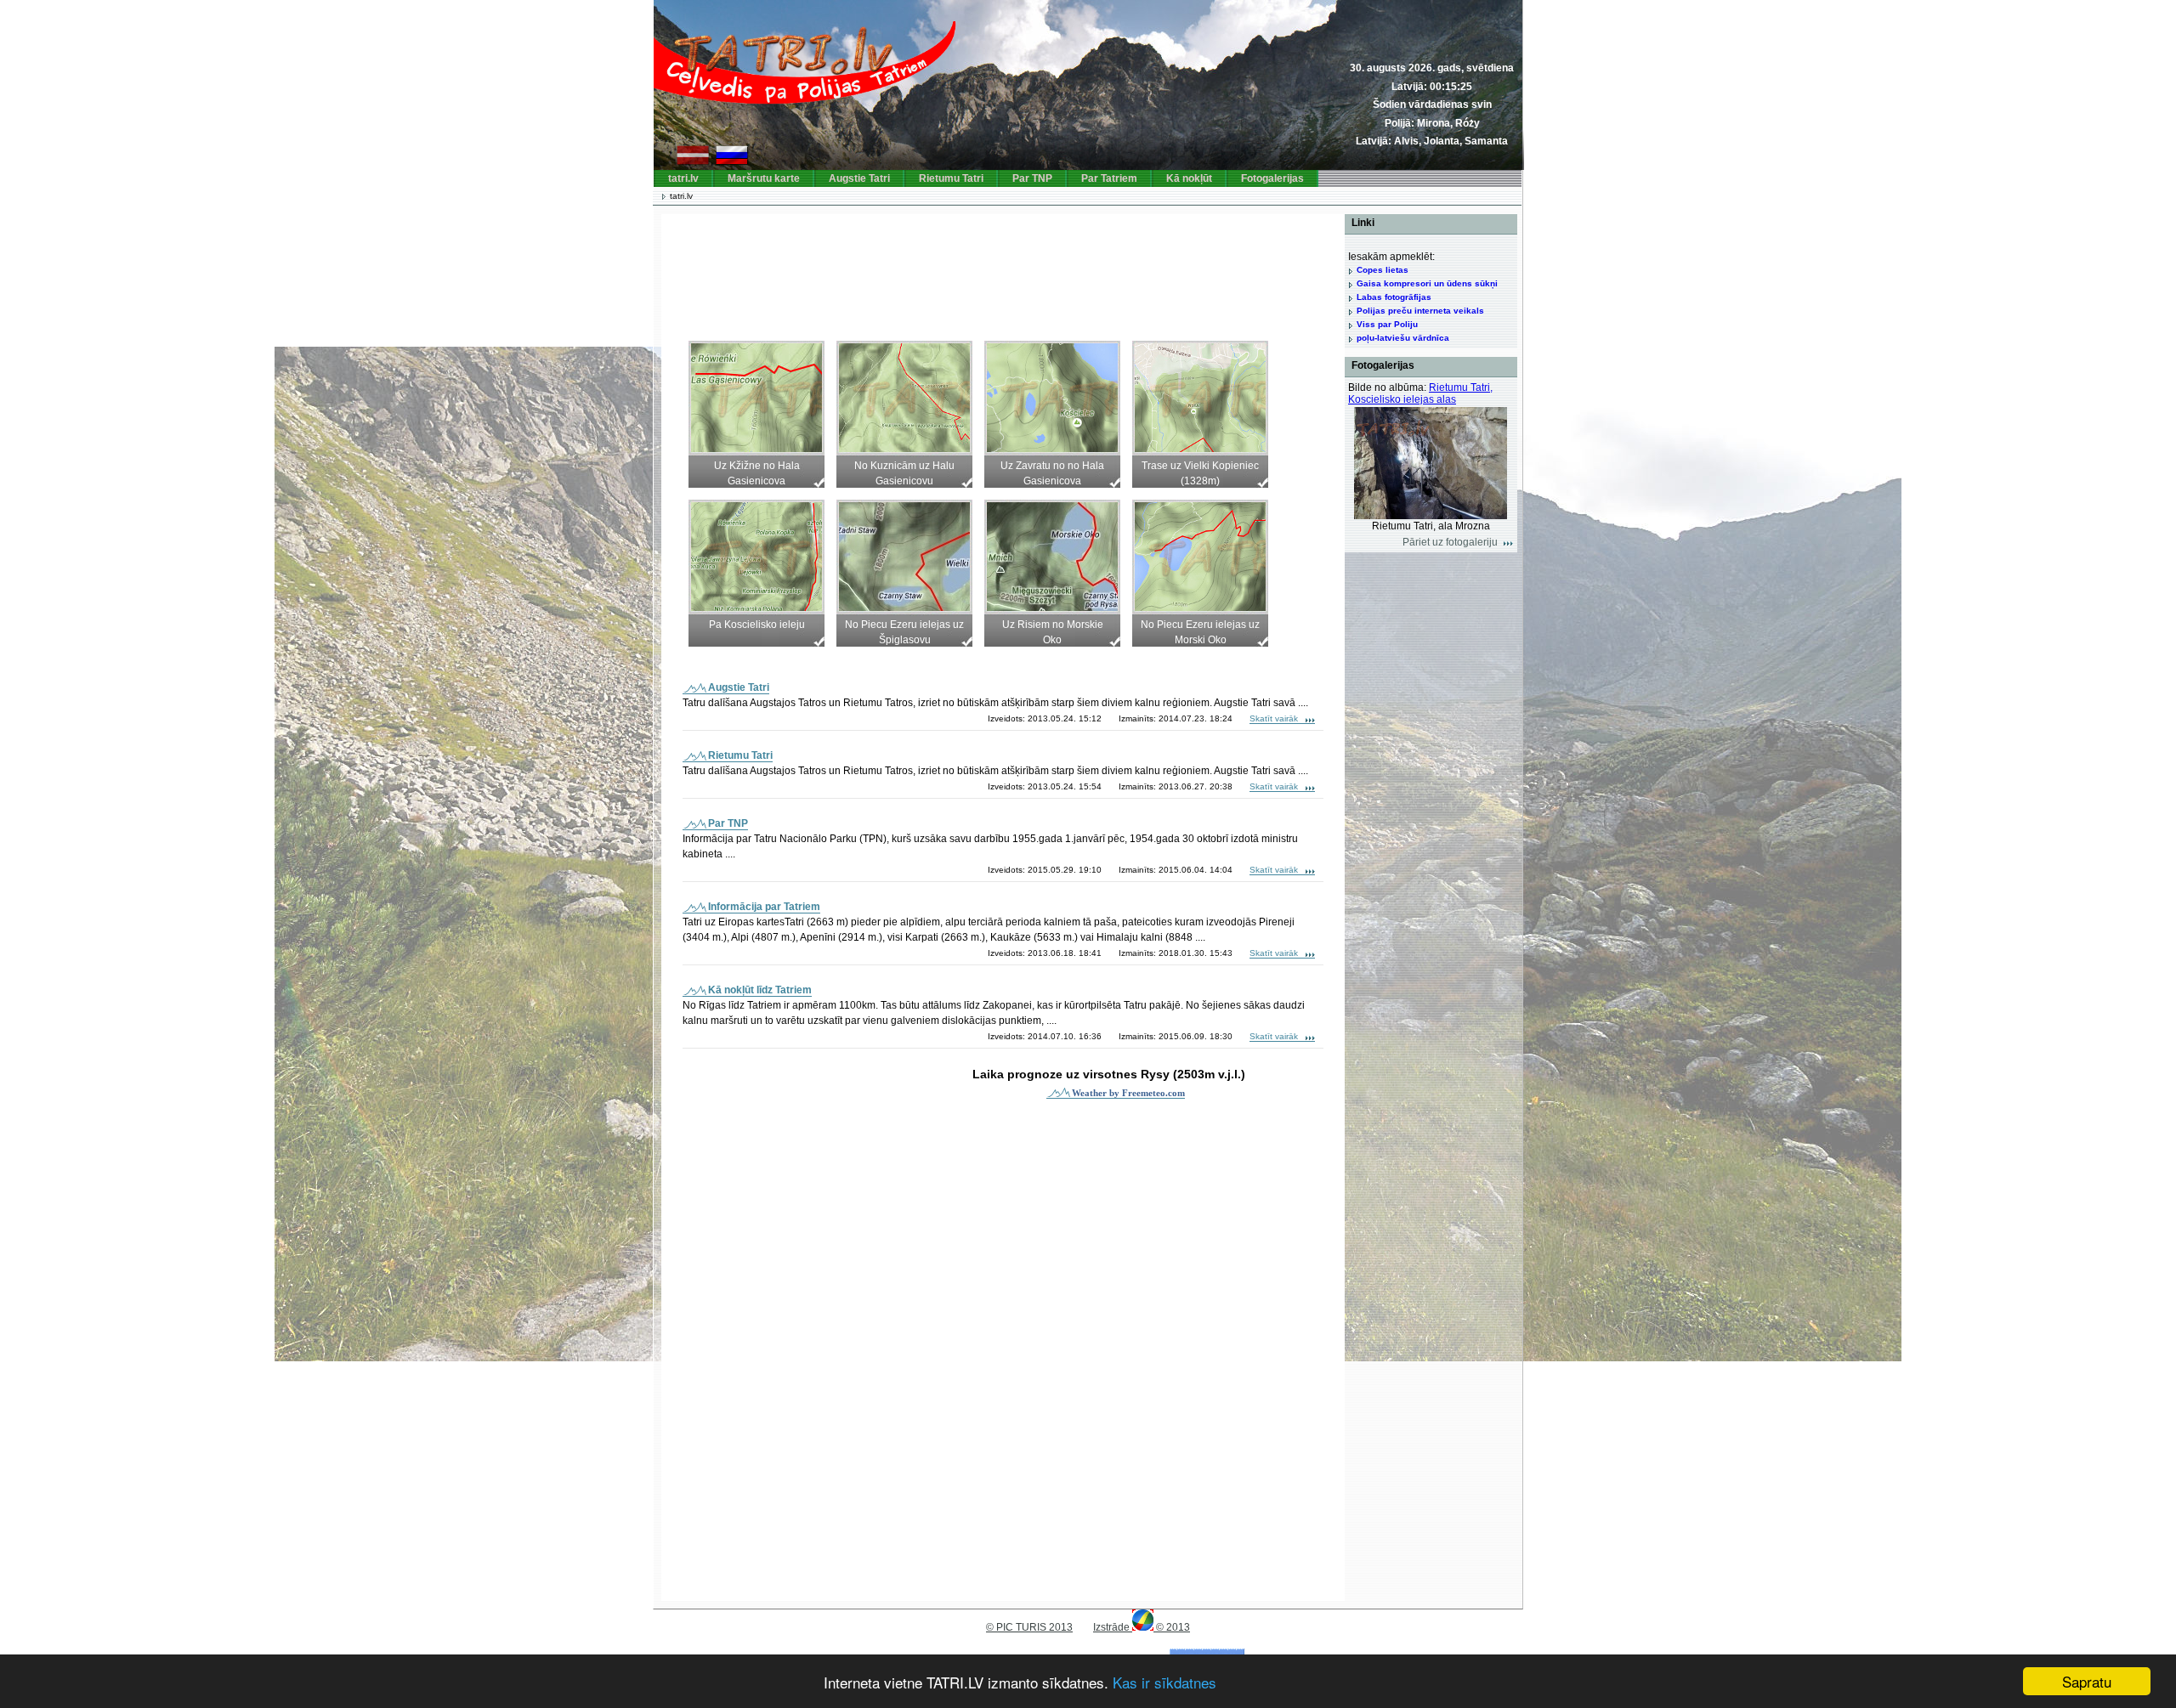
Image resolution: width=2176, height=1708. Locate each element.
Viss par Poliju (1387, 324)
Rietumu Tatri (951, 178)
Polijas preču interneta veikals (1420, 311)
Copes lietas (1383, 270)
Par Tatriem (1109, 178)
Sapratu (2087, 1681)
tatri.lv (683, 178)
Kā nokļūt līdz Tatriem (760, 990)
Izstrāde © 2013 (1142, 1627)
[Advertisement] (988, 269)
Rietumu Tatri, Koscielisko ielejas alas (1420, 393)
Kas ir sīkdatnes (1164, 1682)
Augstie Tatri (859, 178)
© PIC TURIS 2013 (1029, 1627)
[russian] (732, 161)
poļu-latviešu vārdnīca (1403, 338)
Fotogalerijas (1272, 178)
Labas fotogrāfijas (1394, 297)
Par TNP (1032, 178)
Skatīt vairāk (1274, 718)
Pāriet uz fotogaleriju (1450, 542)
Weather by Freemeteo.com (1128, 1093)
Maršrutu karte (764, 178)
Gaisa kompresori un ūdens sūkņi (1427, 283)
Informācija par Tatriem (764, 907)
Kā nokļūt (1189, 178)
